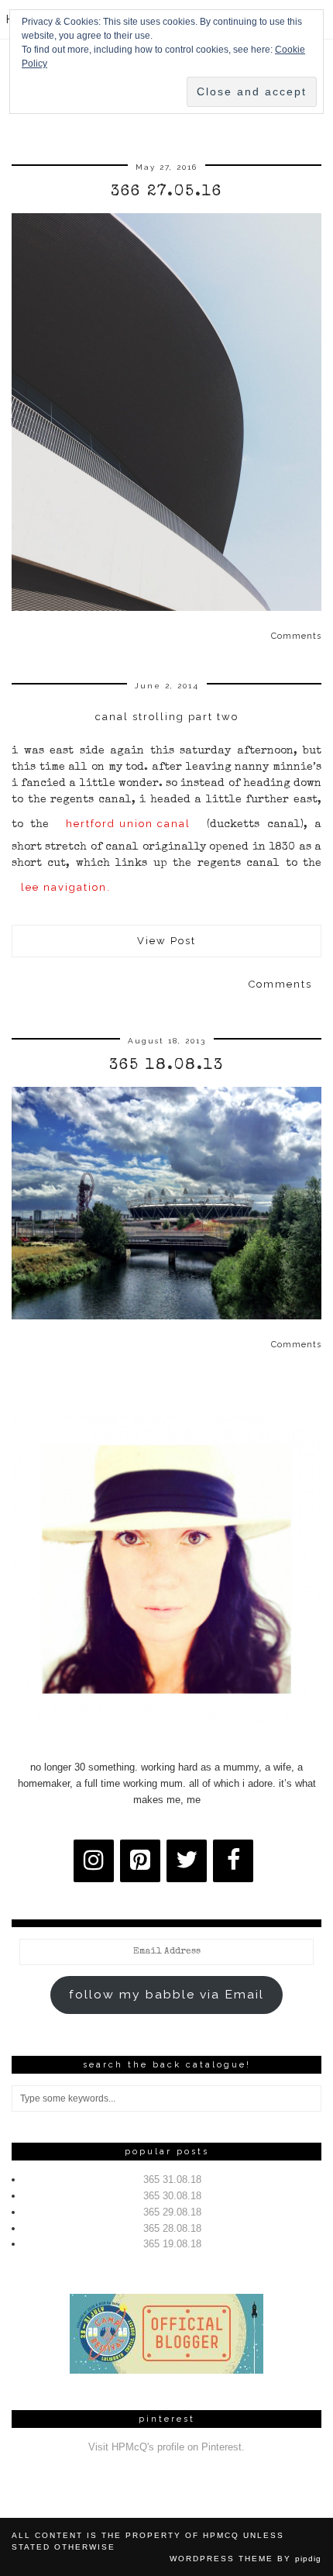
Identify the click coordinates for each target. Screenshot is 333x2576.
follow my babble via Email (166, 1994)
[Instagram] (94, 1861)
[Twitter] (187, 1861)
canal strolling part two (167, 717)
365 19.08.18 (172, 2244)
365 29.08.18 (172, 2212)
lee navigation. (68, 887)
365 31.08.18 (172, 2179)
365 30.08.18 (172, 2196)
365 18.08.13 (166, 1066)
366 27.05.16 (166, 192)
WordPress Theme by (245, 2559)
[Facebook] (233, 1861)
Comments (296, 636)
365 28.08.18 (172, 2228)
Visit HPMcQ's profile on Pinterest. (166, 2447)
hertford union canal (128, 824)
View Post (166, 941)
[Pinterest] (140, 1861)
